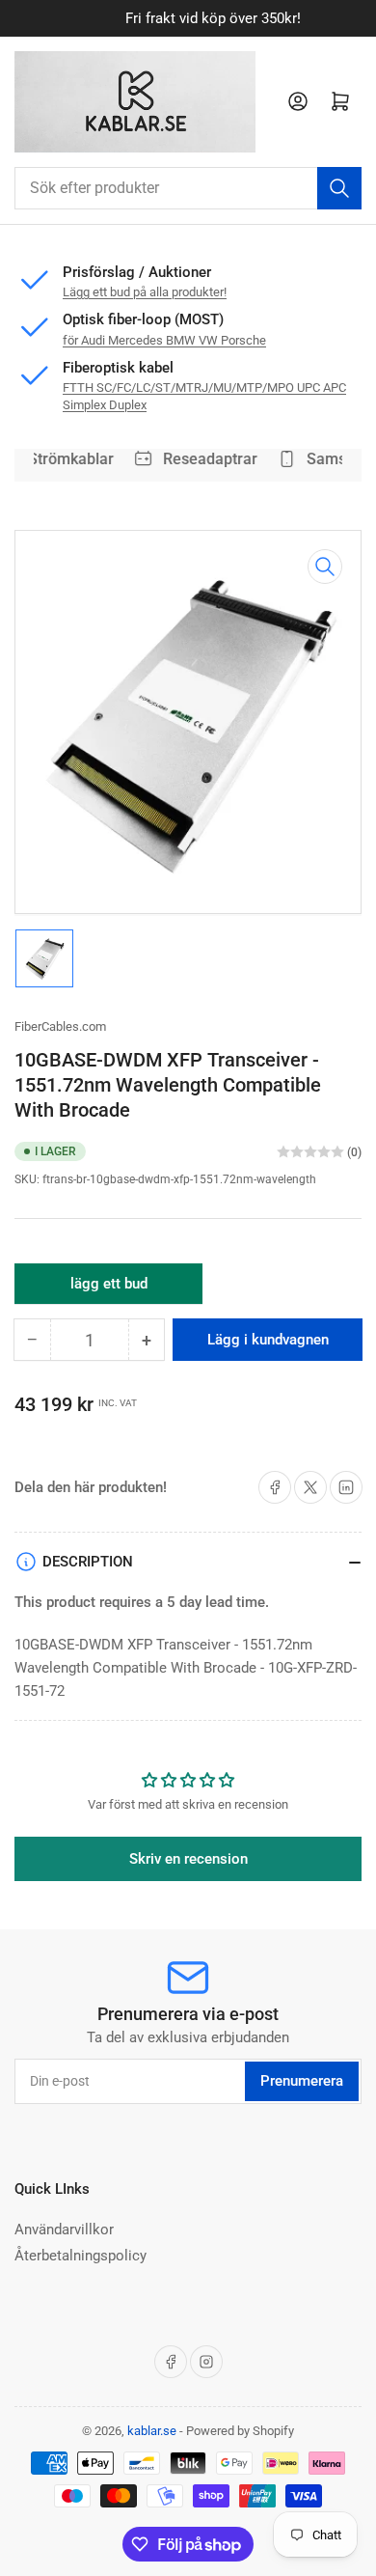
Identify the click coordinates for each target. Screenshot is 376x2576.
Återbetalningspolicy (81, 2256)
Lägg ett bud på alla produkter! (145, 292)
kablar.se (152, 2431)
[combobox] (188, 188)
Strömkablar (66, 459)
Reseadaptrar (205, 459)
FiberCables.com (60, 1026)
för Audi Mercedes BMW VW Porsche (164, 340)
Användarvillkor (64, 2230)
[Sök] (339, 188)
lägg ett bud (109, 1289)
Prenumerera (302, 2081)
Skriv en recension (188, 1859)
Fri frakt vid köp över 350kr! (189, 18)
